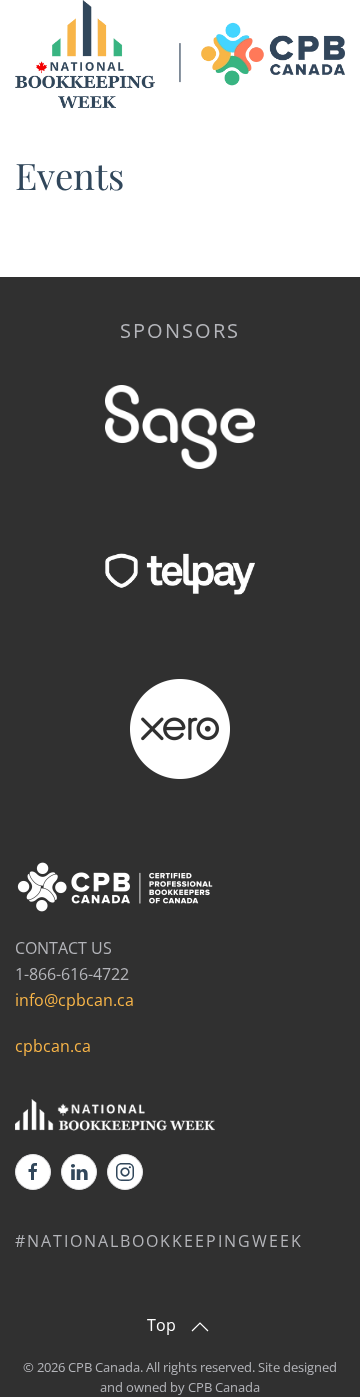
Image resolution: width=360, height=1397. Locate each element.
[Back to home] (180, 56)
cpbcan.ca (53, 1046)
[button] (200, 1327)
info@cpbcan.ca (74, 1000)
